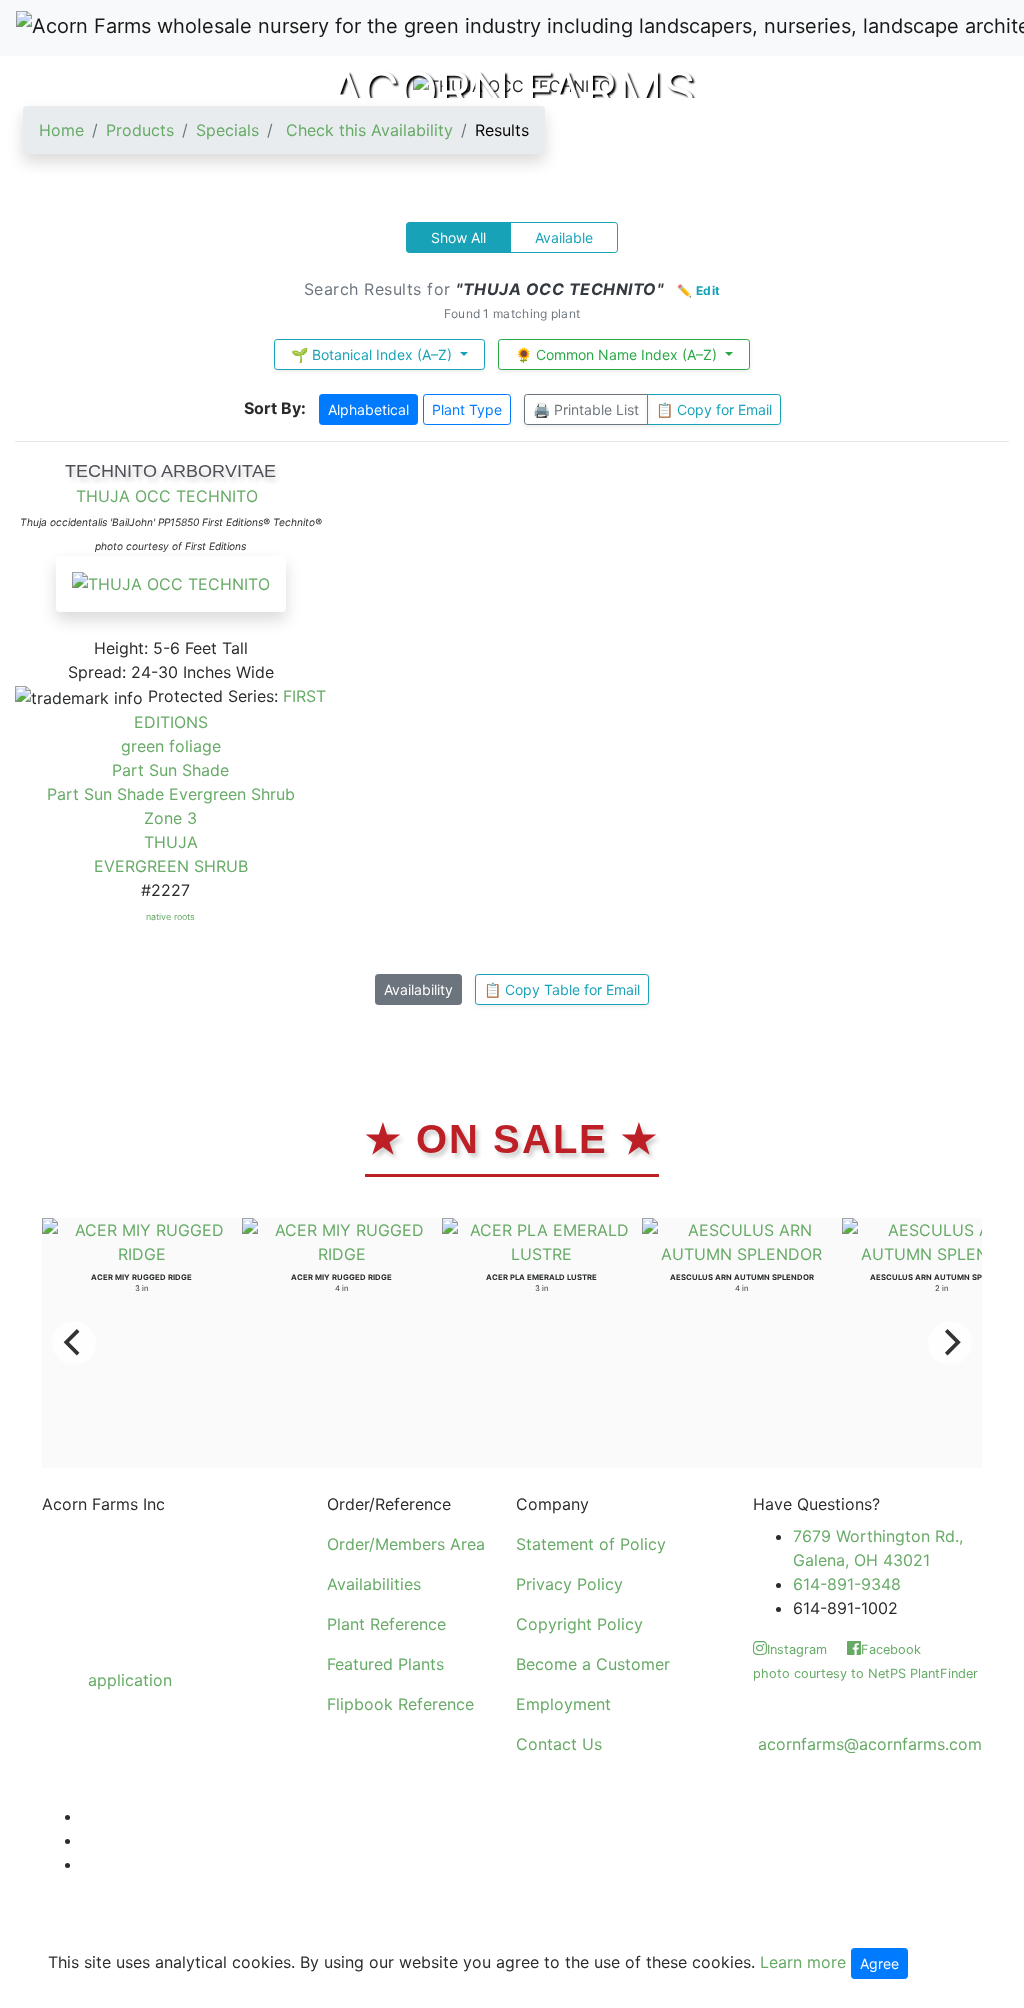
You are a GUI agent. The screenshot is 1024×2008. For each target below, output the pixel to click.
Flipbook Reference (400, 1704)
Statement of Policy (591, 1544)
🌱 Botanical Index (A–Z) (373, 354)
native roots (170, 916)
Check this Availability (369, 130)
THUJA (171, 842)
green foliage (171, 746)
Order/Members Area (406, 1544)
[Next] (950, 1343)
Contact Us (559, 1744)
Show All (458, 237)
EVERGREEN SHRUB (171, 866)
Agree (879, 1963)
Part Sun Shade (170, 770)
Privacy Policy (569, 1584)
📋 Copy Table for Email (562, 989)
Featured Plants (385, 1664)
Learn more (803, 1962)
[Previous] (74, 1343)
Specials (227, 130)
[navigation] (284, 138)
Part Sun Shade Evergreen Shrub (171, 794)
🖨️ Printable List (586, 409)
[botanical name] (171, 594)
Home (61, 130)
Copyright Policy (579, 1624)
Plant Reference (386, 1624)
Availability (418, 989)
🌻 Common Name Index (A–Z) (618, 354)
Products (140, 130)
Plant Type (467, 409)
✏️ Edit (699, 290)
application (130, 1680)
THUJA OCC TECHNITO (167, 496)
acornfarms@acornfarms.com (870, 1744)
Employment (563, 1704)
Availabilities (374, 1584)
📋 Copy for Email (714, 409)
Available (564, 237)
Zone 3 (170, 818)
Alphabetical (368, 409)
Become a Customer (593, 1664)
